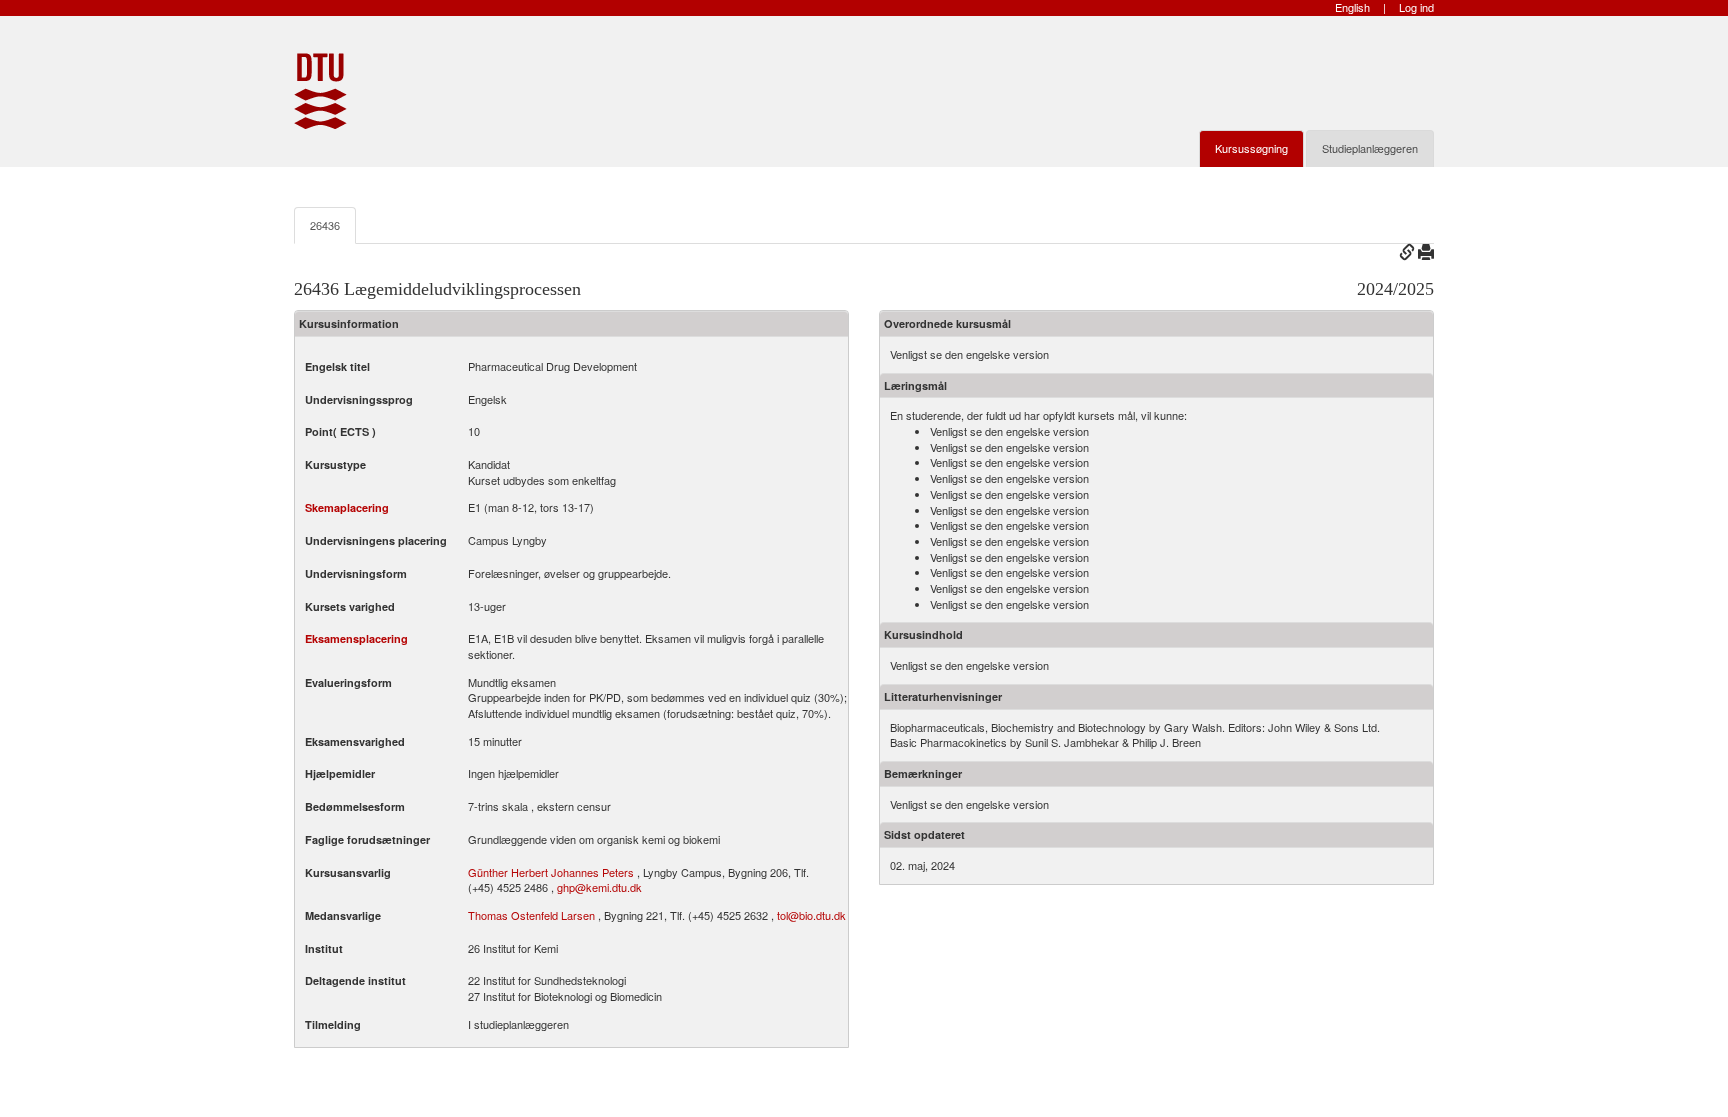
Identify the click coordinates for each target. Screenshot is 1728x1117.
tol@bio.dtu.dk (811, 915)
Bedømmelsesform (355, 806)
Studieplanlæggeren (1370, 148)
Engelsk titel (337, 366)
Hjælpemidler (340, 773)
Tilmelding (333, 1024)
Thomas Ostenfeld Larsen (531, 915)
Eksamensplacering (356, 638)
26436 (325, 225)
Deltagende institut (355, 980)
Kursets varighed (350, 606)
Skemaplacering (347, 507)
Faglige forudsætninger (367, 839)
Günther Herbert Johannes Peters (551, 872)
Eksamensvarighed (355, 741)
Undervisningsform (356, 573)
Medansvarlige (343, 915)
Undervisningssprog (359, 399)
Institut (324, 948)
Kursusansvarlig (348, 872)
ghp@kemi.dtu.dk (599, 887)
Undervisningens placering (376, 540)
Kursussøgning (1251, 148)
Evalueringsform (348, 682)
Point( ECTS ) (340, 431)
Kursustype (335, 464)
